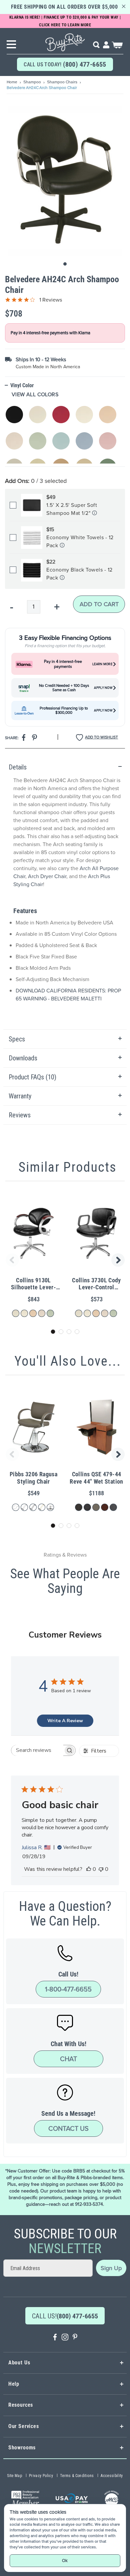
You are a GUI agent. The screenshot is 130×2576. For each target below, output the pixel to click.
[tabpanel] (65, 894)
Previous (11, 1260)
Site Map (14, 2476)
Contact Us (68, 2128)
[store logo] (65, 40)
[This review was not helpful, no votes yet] (101, 1869)
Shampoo (33, 82)
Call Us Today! (65, 64)
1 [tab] (53, 1332)
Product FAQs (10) (32, 1077)
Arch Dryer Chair (47, 876)
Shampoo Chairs (63, 82)
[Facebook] (55, 2338)
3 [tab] (69, 1332)
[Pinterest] (75, 2338)
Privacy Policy (41, 2476)
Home (12, 82)
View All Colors (35, 395)
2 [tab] (61, 1332)
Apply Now (103, 688)
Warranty (20, 1096)
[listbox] (65, 431)
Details (18, 767)
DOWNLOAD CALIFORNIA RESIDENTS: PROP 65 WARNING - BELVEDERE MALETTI (68, 995)
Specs (17, 1039)
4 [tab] (77, 1332)
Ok (65, 2561)
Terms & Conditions (77, 2476)
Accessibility (112, 2476)
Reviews (20, 1115)
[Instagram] (65, 2338)
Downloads (23, 1058)
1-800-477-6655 (68, 1989)
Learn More (102, 664)
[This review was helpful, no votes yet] (89, 1869)
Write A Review (65, 1721)
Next (119, 1260)
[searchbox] (37, 1750)
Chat (68, 2059)
